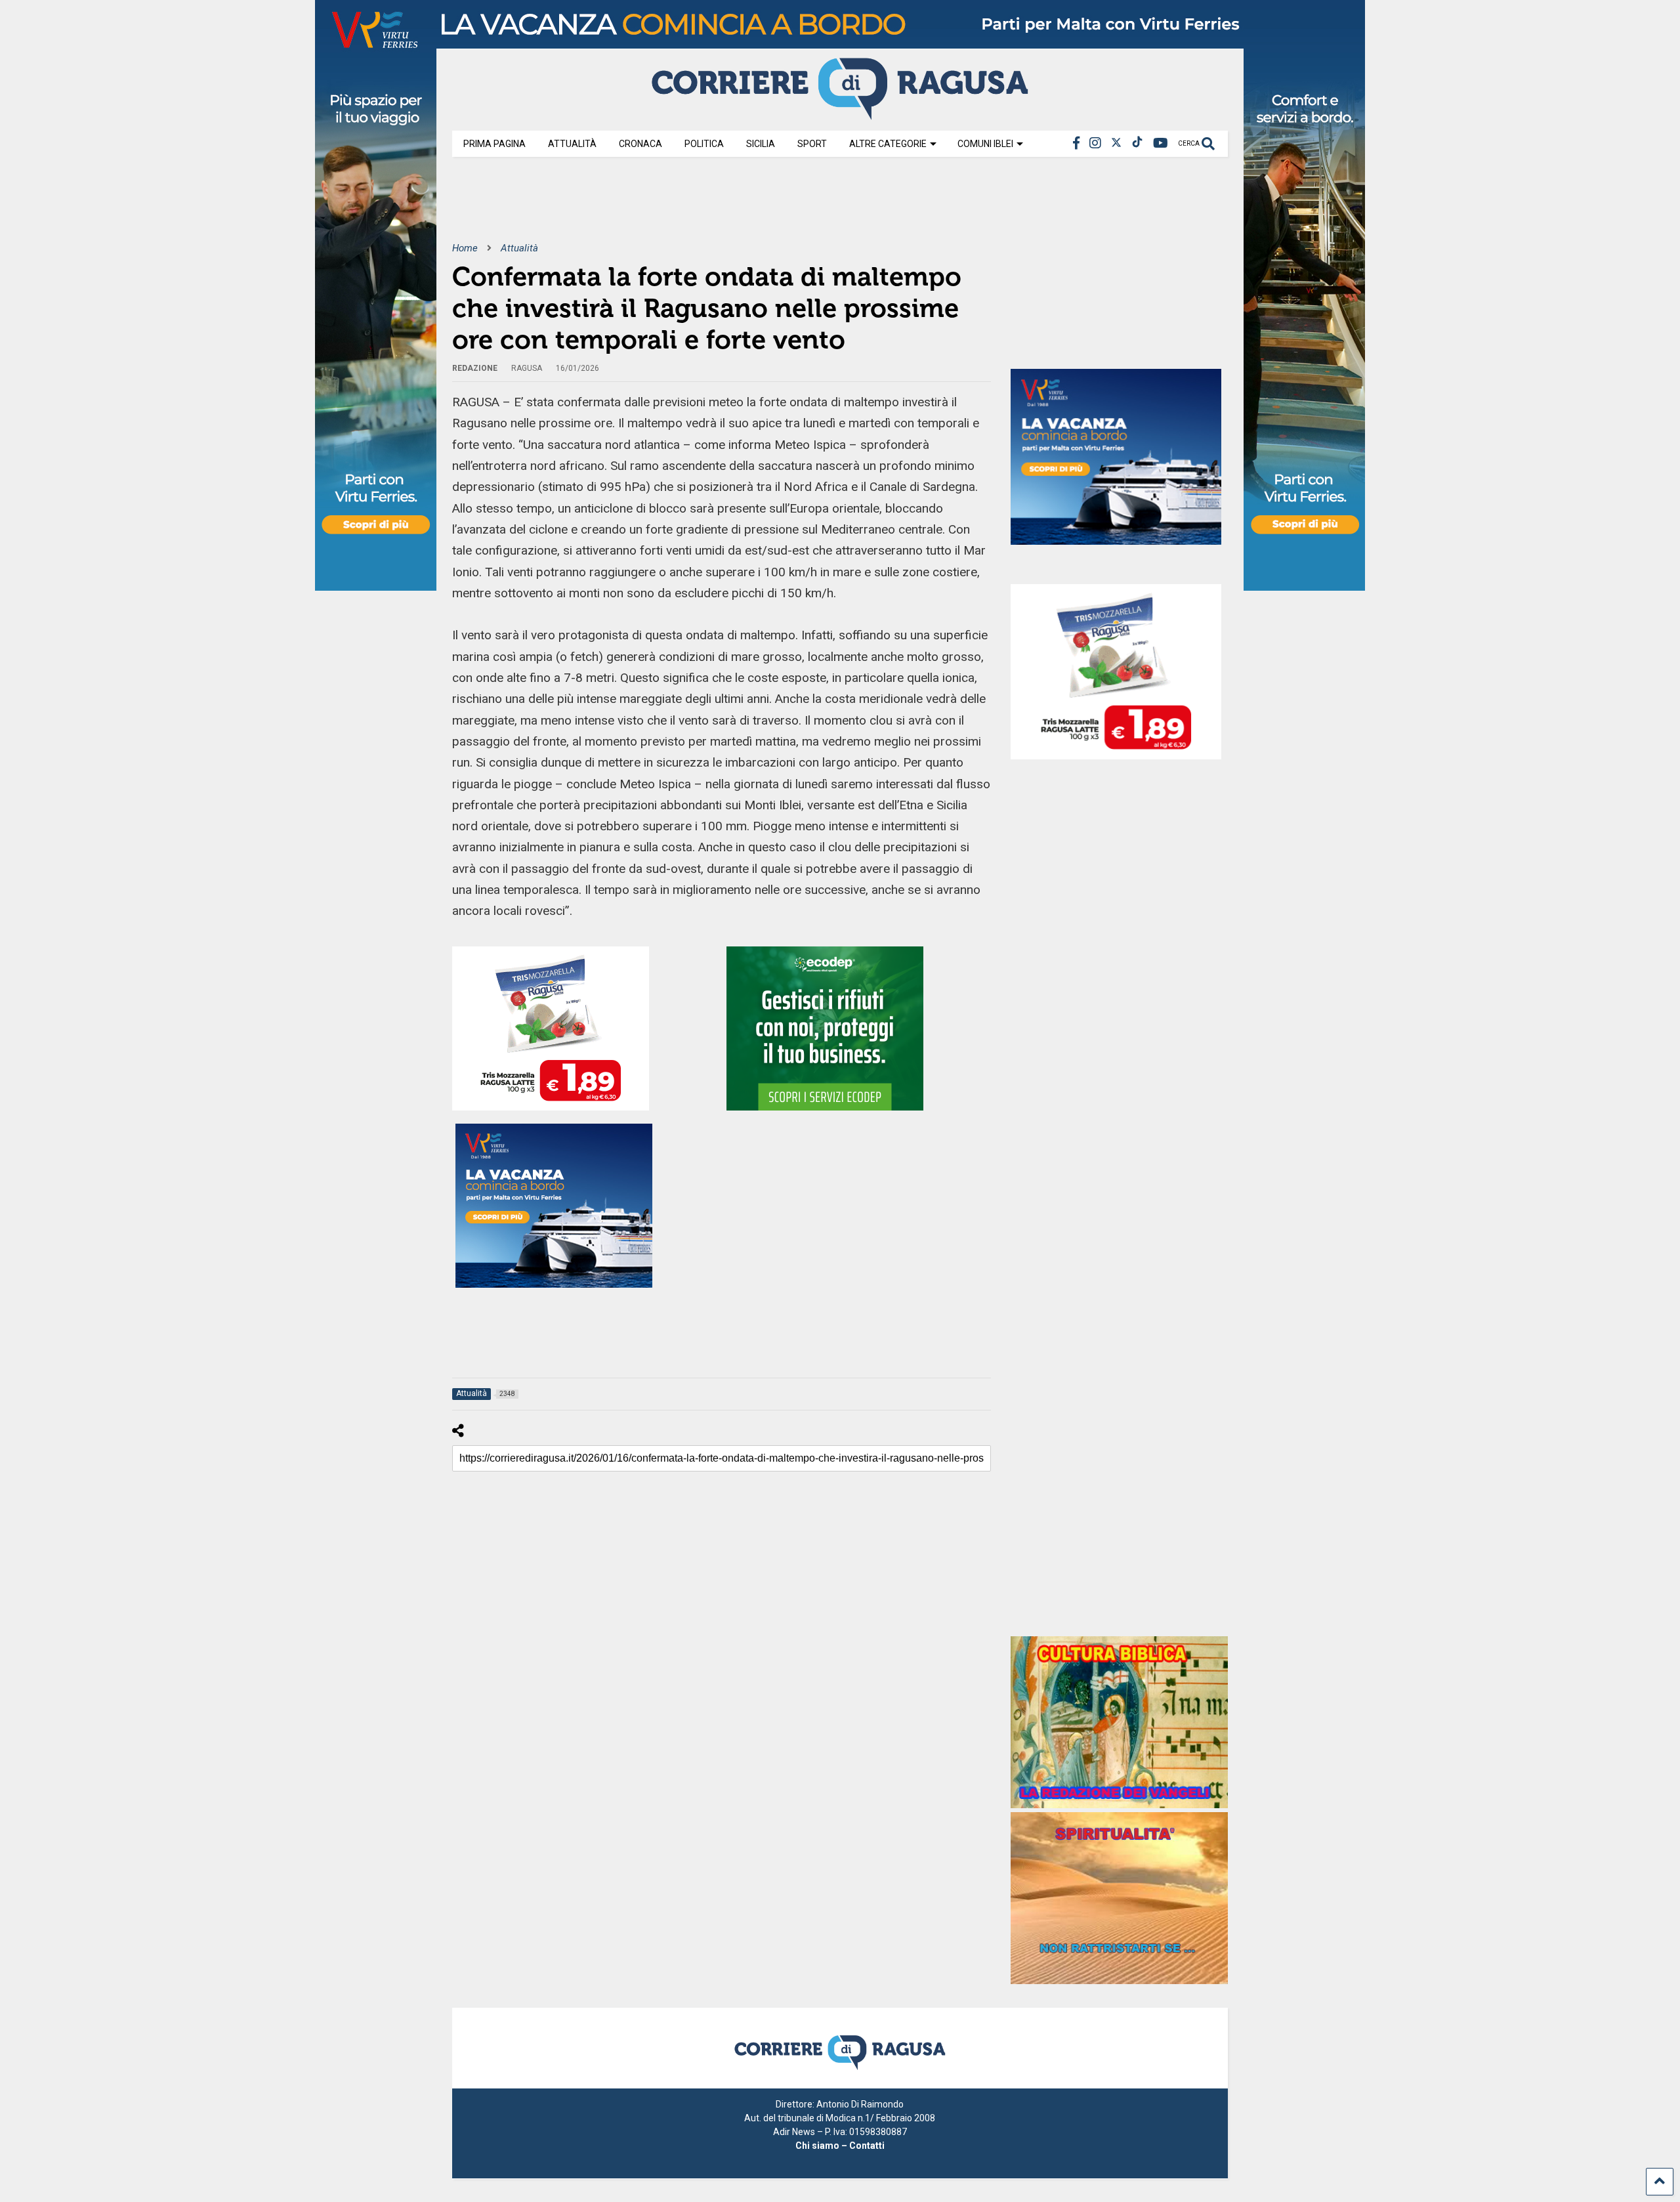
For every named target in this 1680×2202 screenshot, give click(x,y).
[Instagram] (1095, 143)
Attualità (572, 144)
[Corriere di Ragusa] (840, 114)
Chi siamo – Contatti (840, 2146)
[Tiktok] (1137, 143)
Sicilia (761, 144)
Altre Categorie (888, 144)
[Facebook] (1076, 143)
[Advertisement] (691, 209)
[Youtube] (1161, 143)
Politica (704, 144)
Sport (812, 144)
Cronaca (640, 144)
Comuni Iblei (985, 144)
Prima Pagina (494, 144)
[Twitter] (1116, 143)
